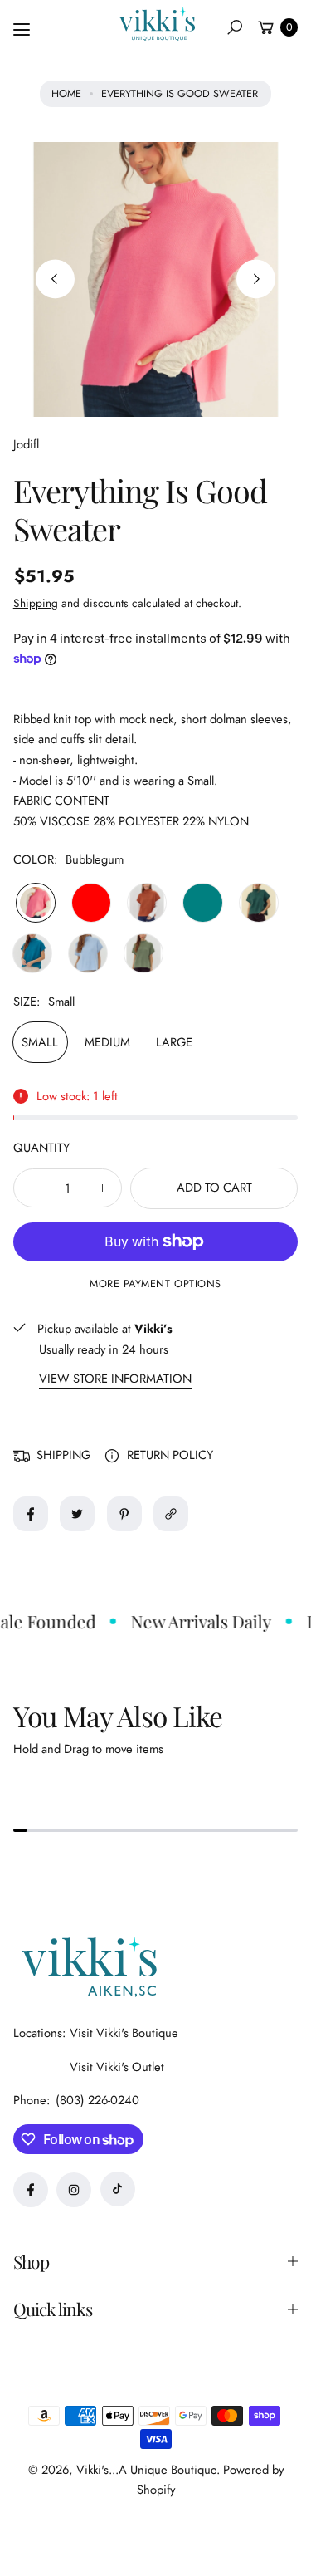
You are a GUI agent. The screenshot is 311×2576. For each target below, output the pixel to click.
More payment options (155, 1284)
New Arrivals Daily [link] (193, 1621)
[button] (235, 27)
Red (91, 903)
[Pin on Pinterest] (124, 1514)
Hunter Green (259, 903)
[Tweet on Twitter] (77, 1514)
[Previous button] (55, 279)
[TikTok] (118, 2189)
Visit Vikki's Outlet (117, 2067)
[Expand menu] (22, 30)
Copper (147, 903)
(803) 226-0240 (97, 2100)
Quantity (41, 1148)
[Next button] (256, 279)
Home (66, 93)
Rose (32, 953)
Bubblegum (36, 903)
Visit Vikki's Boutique (124, 2033)
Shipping (36, 603)
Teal (202, 903)
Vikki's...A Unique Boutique (146, 2470)
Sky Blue (88, 953)
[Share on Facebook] (31, 1514)
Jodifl (26, 444)
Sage (143, 953)
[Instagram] (74, 2190)
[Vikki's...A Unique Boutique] (156, 24)
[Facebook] (31, 2190)
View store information (115, 1379)
